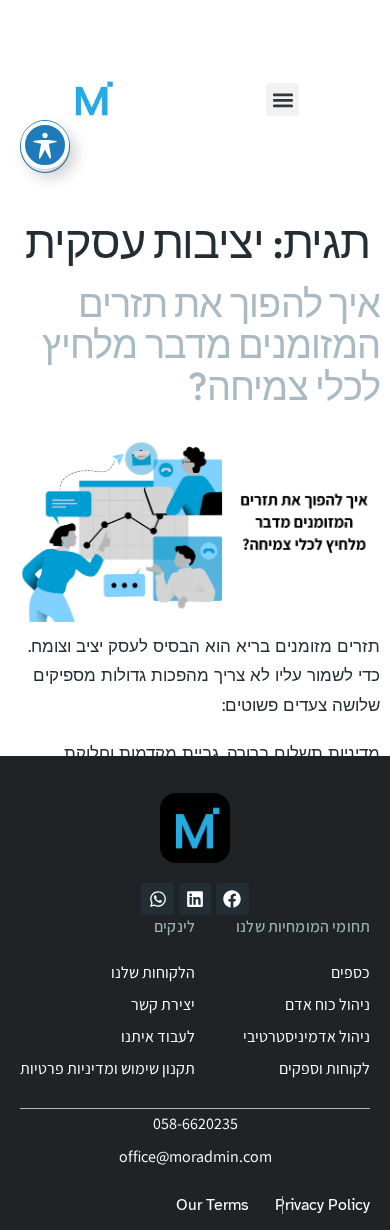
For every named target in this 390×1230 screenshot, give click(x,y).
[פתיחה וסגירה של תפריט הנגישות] (45, 145)
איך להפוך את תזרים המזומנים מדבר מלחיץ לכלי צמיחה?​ (211, 345)
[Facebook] (232, 899)
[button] (282, 99)
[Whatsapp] (157, 899)
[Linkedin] (195, 899)
